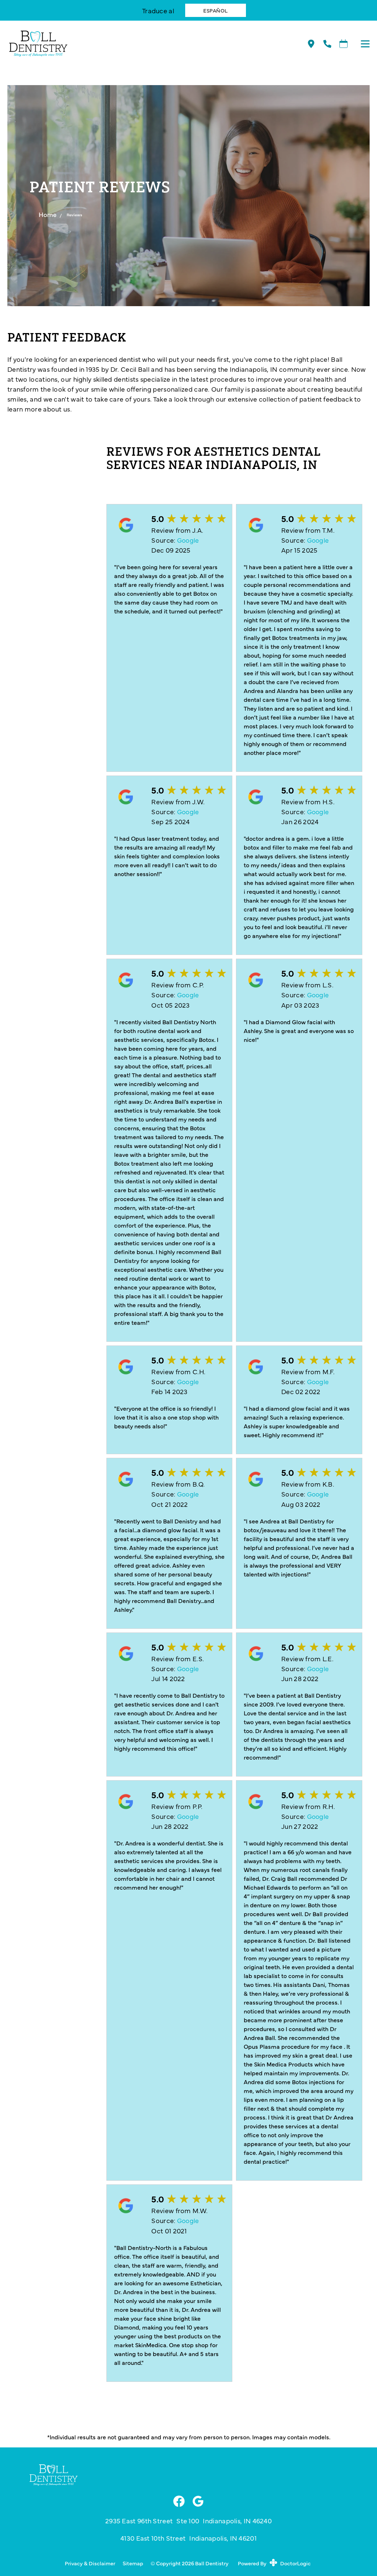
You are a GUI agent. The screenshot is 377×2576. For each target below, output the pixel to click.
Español (216, 10)
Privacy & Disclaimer (90, 2563)
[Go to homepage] (148, 44)
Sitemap (133, 2563)
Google (188, 540)
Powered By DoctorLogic (274, 2563)
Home (48, 214)
